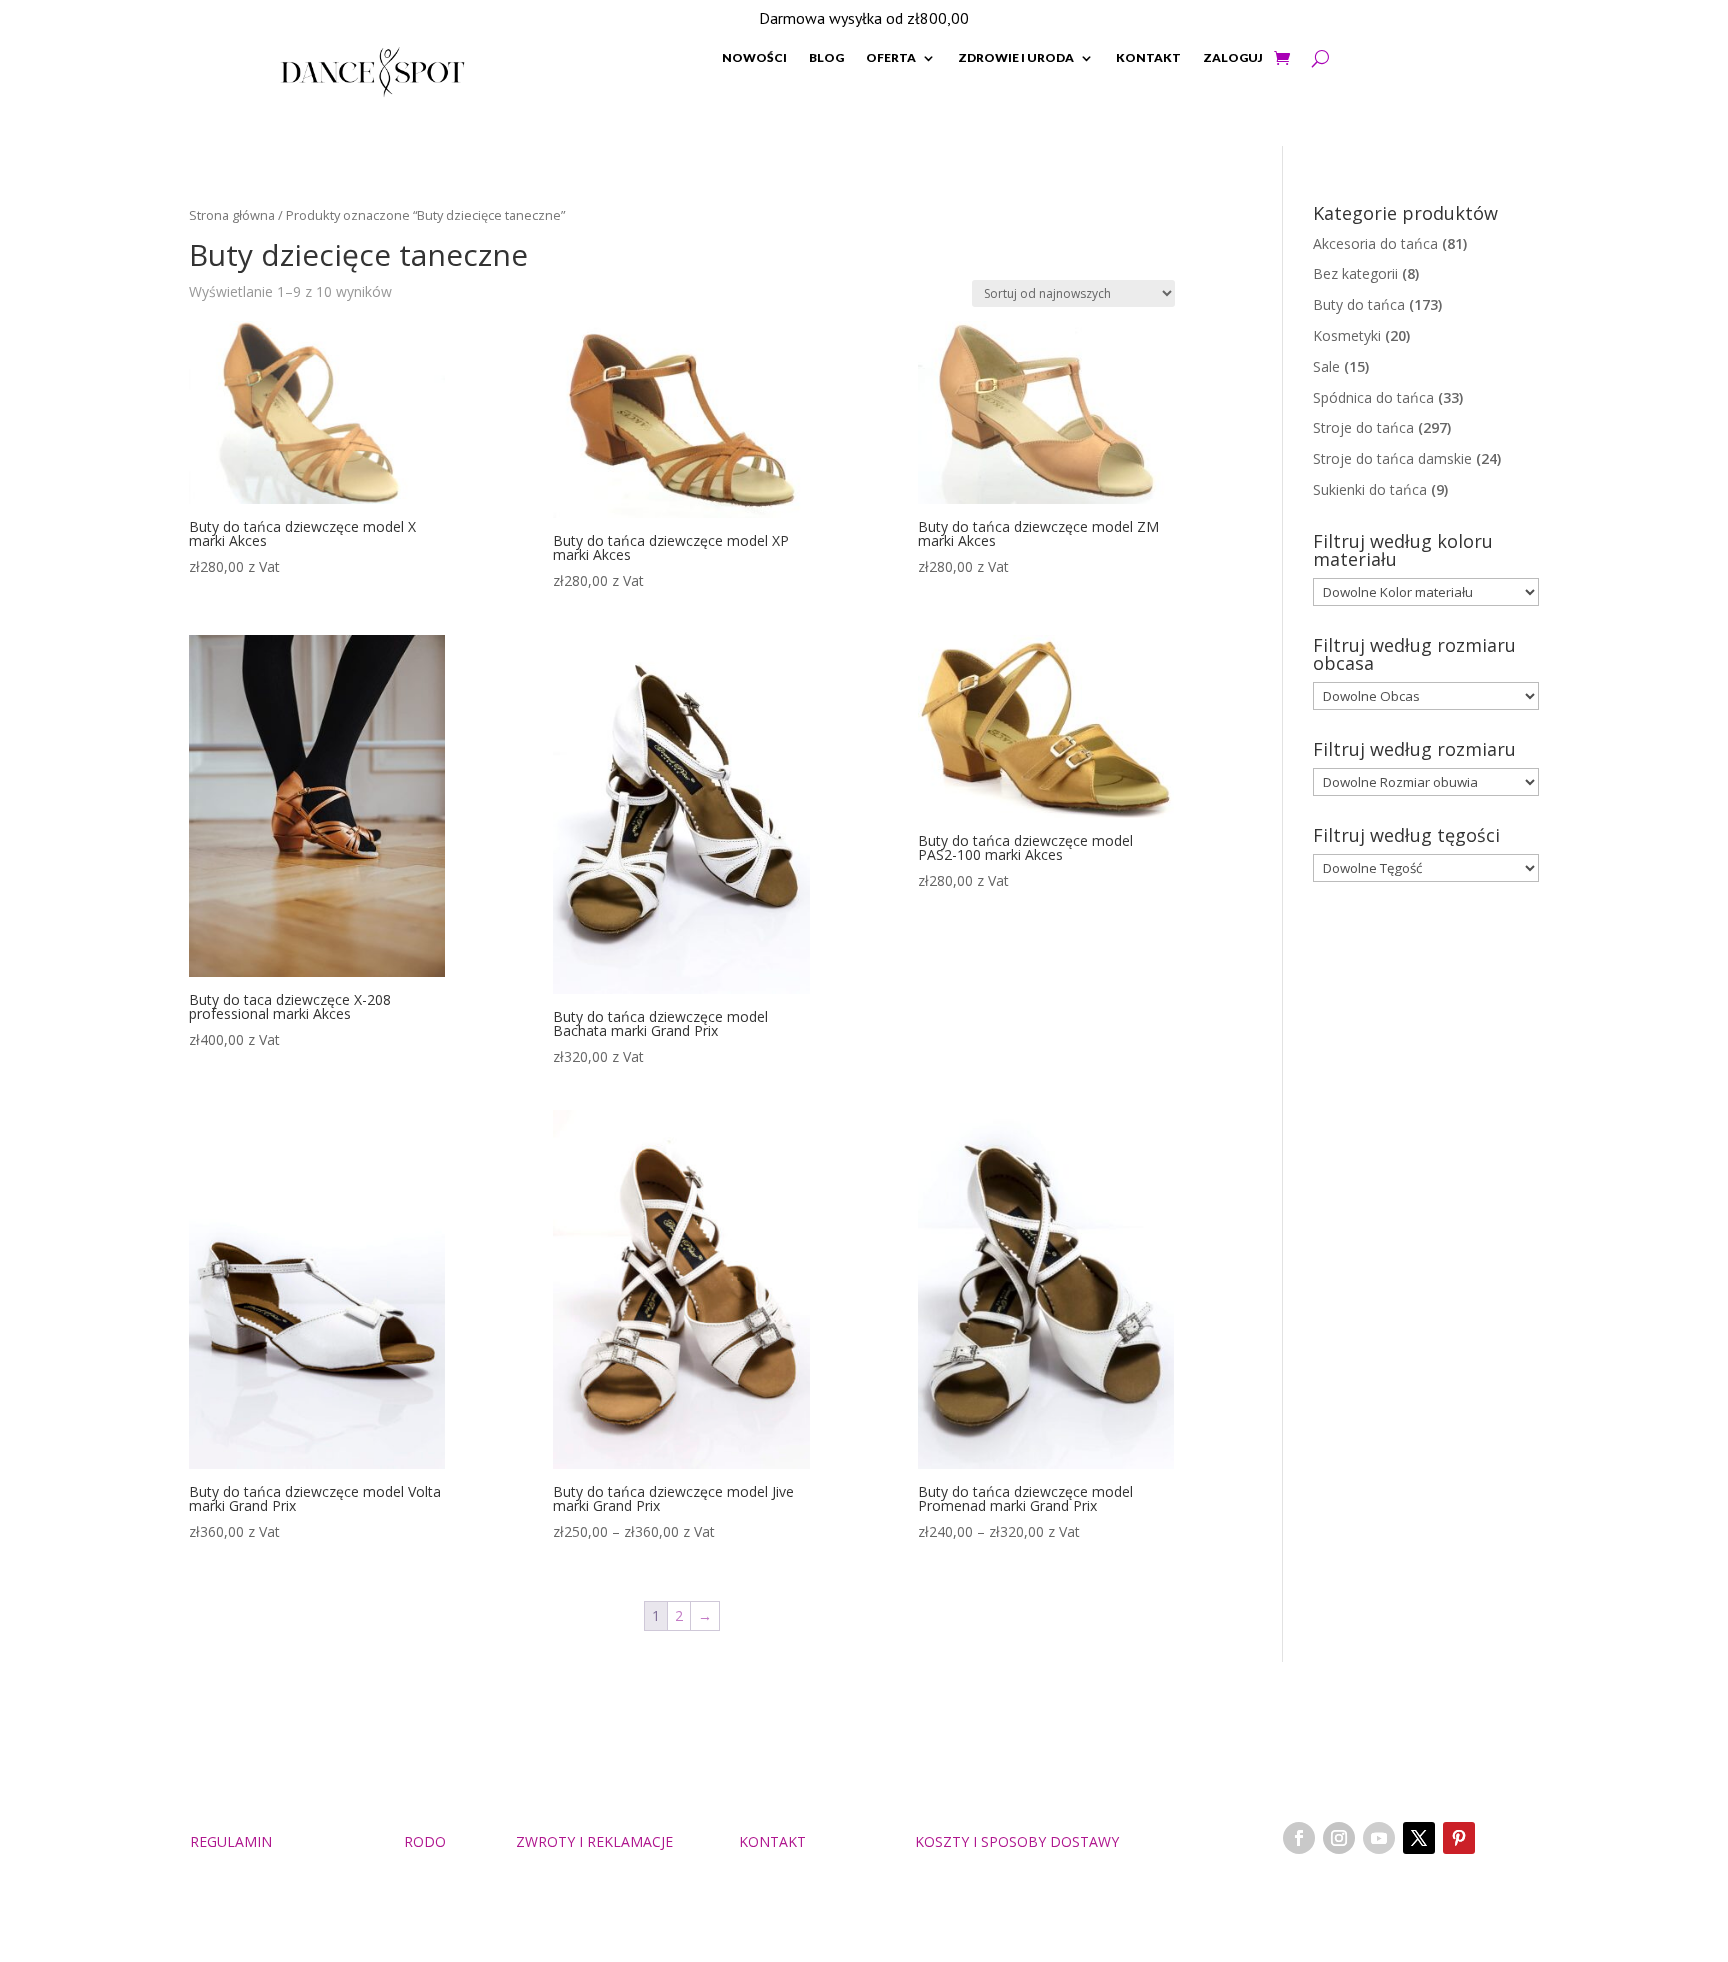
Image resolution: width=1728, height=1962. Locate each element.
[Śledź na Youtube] (1379, 1838)
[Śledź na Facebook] (1299, 1838)
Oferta (891, 58)
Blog (826, 58)
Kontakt (1148, 58)
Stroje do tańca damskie (1392, 458)
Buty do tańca (1359, 304)
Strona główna (232, 215)
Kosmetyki (1347, 335)
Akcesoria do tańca (1375, 243)
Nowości (754, 58)
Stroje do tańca (1363, 427)
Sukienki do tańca (1370, 489)
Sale (1326, 366)
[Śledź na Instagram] (1339, 1838)
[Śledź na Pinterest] (1459, 1838)
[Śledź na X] (1419, 1838)
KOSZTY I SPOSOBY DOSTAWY (1017, 1841)
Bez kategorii (1355, 273)
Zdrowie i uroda (1016, 58)
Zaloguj (1233, 58)
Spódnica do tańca (1373, 397)
